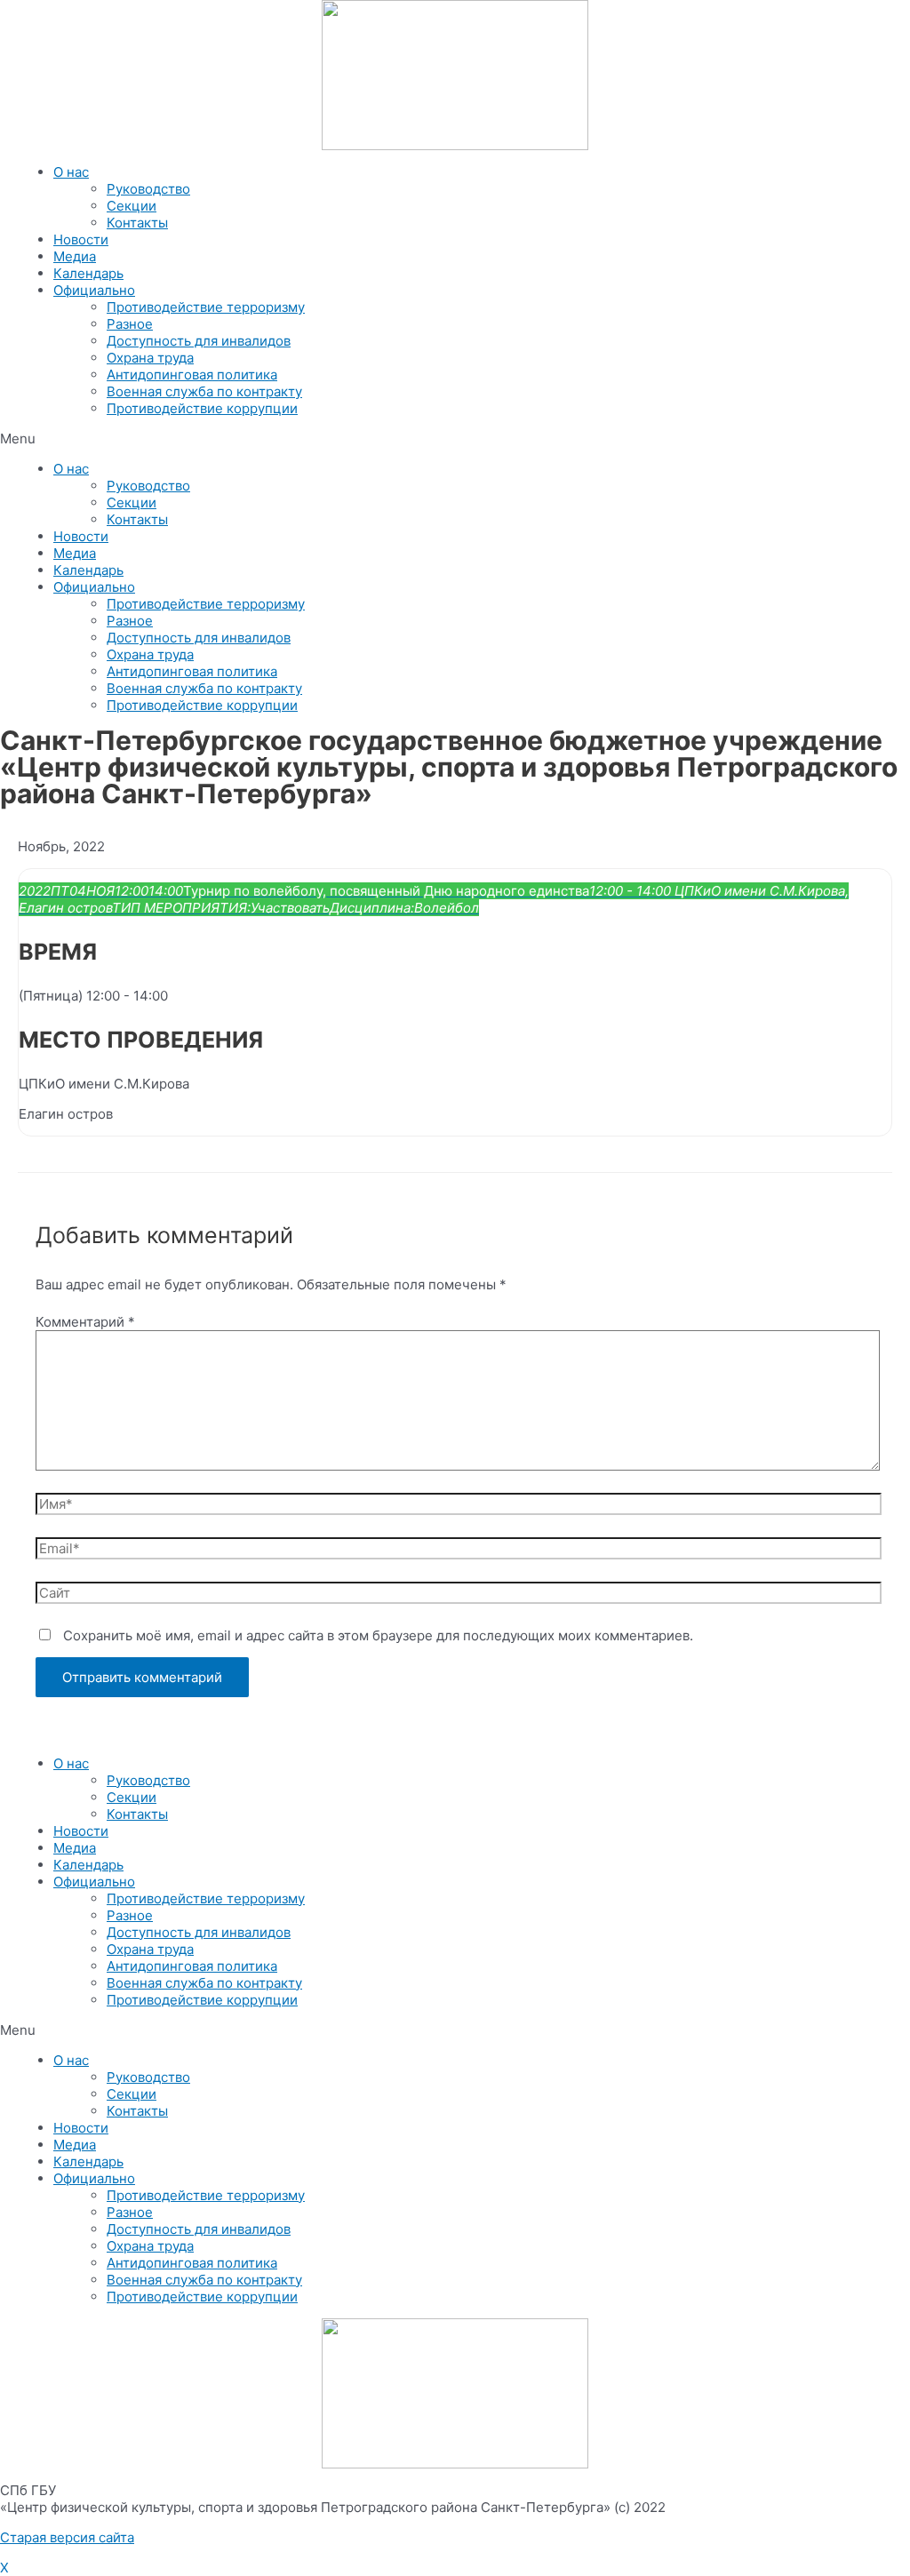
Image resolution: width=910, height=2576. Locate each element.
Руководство (148, 189)
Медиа (75, 256)
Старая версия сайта (67, 2537)
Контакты (137, 223)
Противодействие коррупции (202, 408)
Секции (132, 206)
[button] (455, 439)
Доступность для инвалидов (199, 341)
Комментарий (85, 1322)
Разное (130, 324)
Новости (81, 239)
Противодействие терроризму (206, 307)
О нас (71, 172)
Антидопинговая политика (192, 375)
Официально (94, 290)
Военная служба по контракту (204, 391)
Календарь (88, 273)
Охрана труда (150, 358)
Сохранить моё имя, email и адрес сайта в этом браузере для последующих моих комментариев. (378, 1635)
